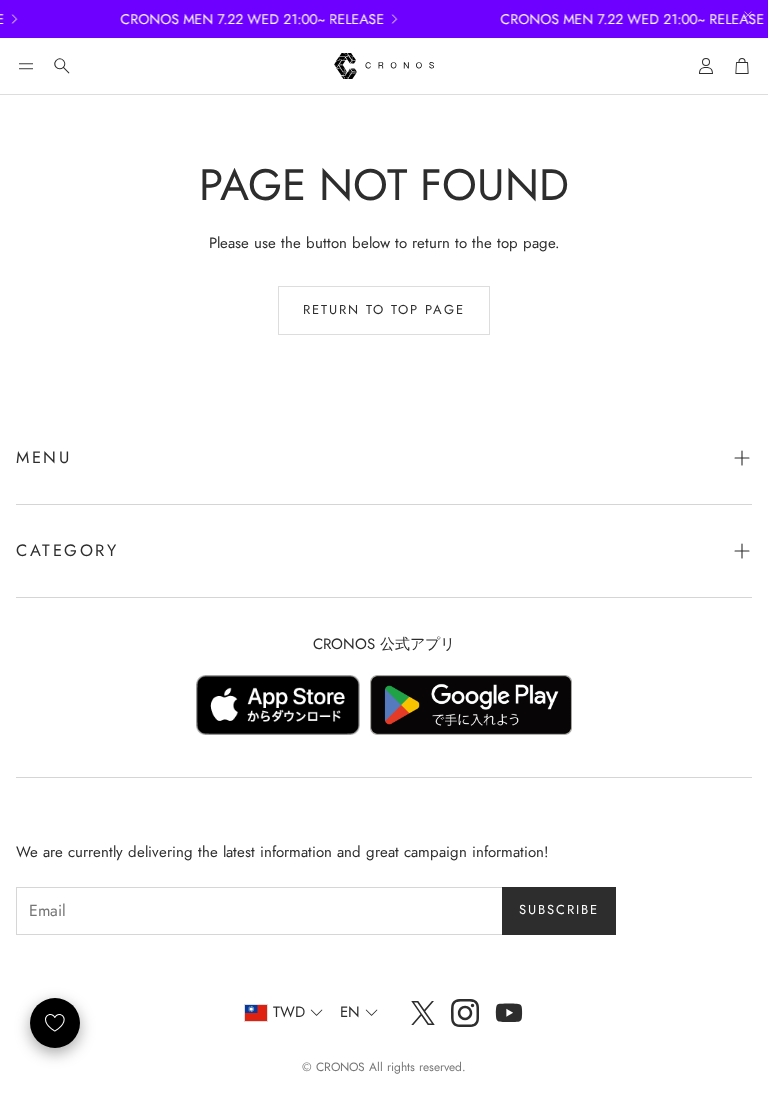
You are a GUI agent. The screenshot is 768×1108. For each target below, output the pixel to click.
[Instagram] (465, 1013)
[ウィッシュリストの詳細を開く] (55, 1023)
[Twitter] (423, 1013)
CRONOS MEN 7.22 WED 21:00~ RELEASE (242, 19)
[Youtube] (509, 1013)
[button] (26, 66)
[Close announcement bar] (748, 15)
